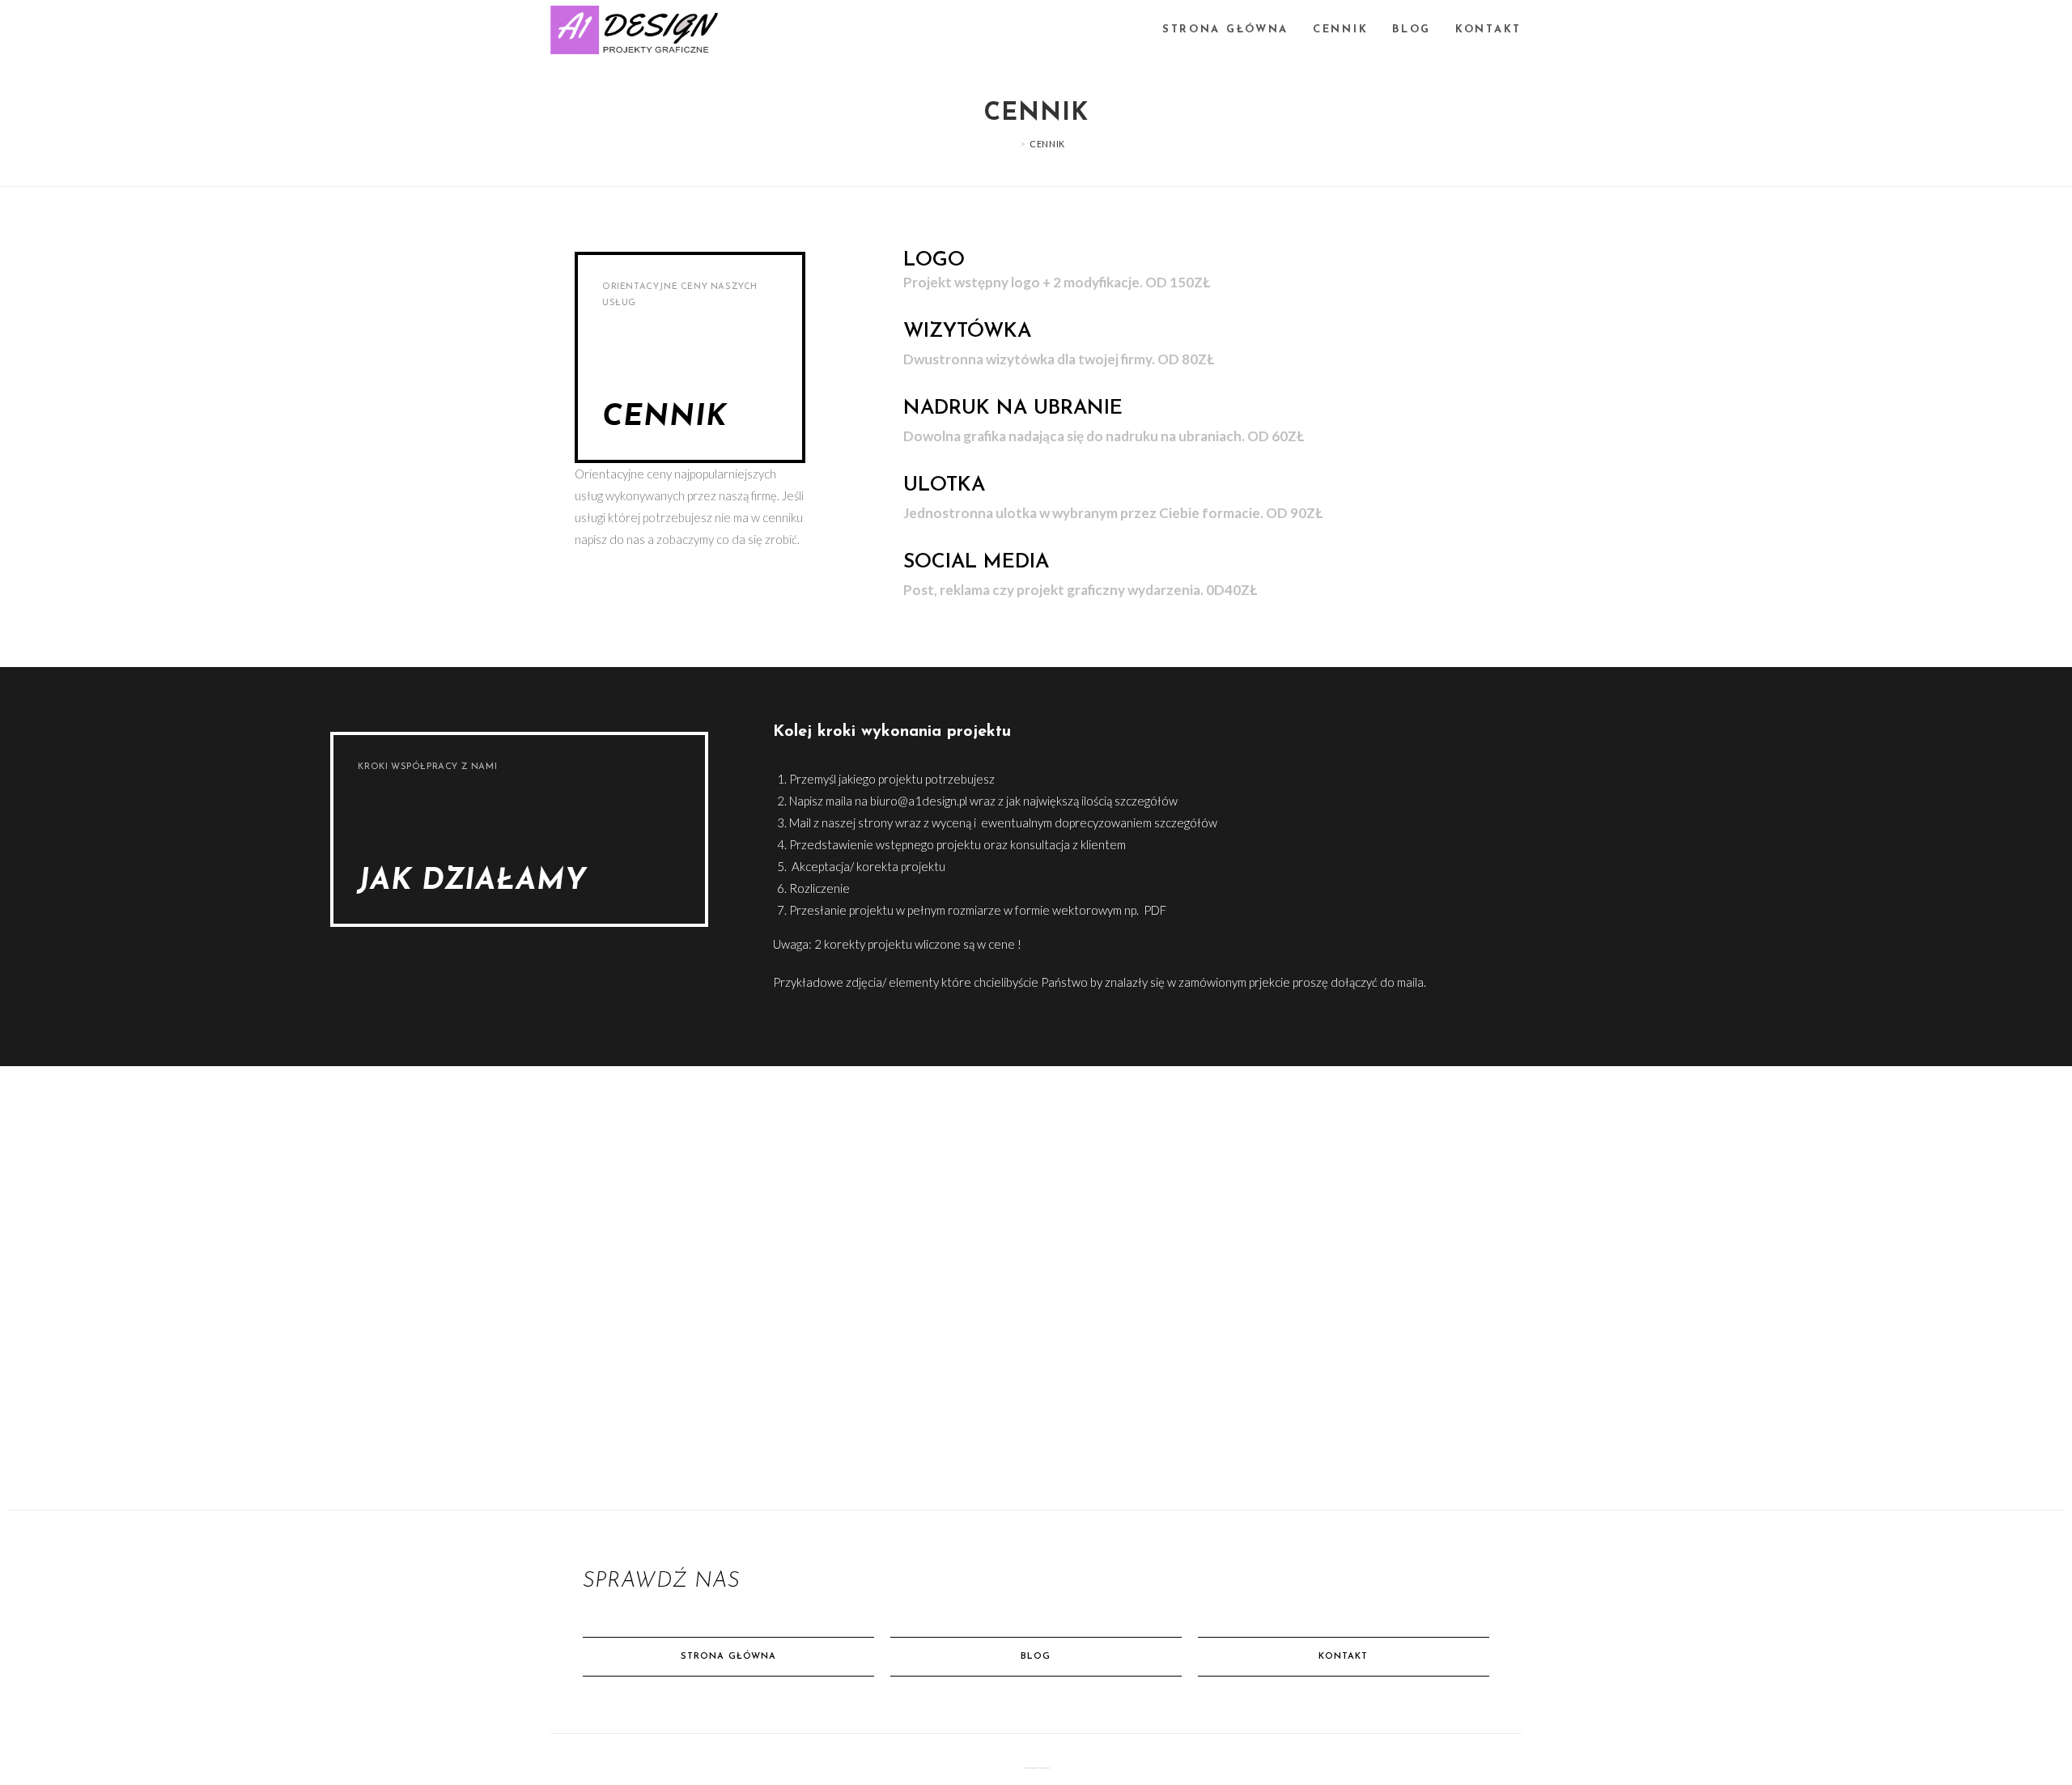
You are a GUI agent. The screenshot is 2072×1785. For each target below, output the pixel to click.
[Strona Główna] (1011, 144)
